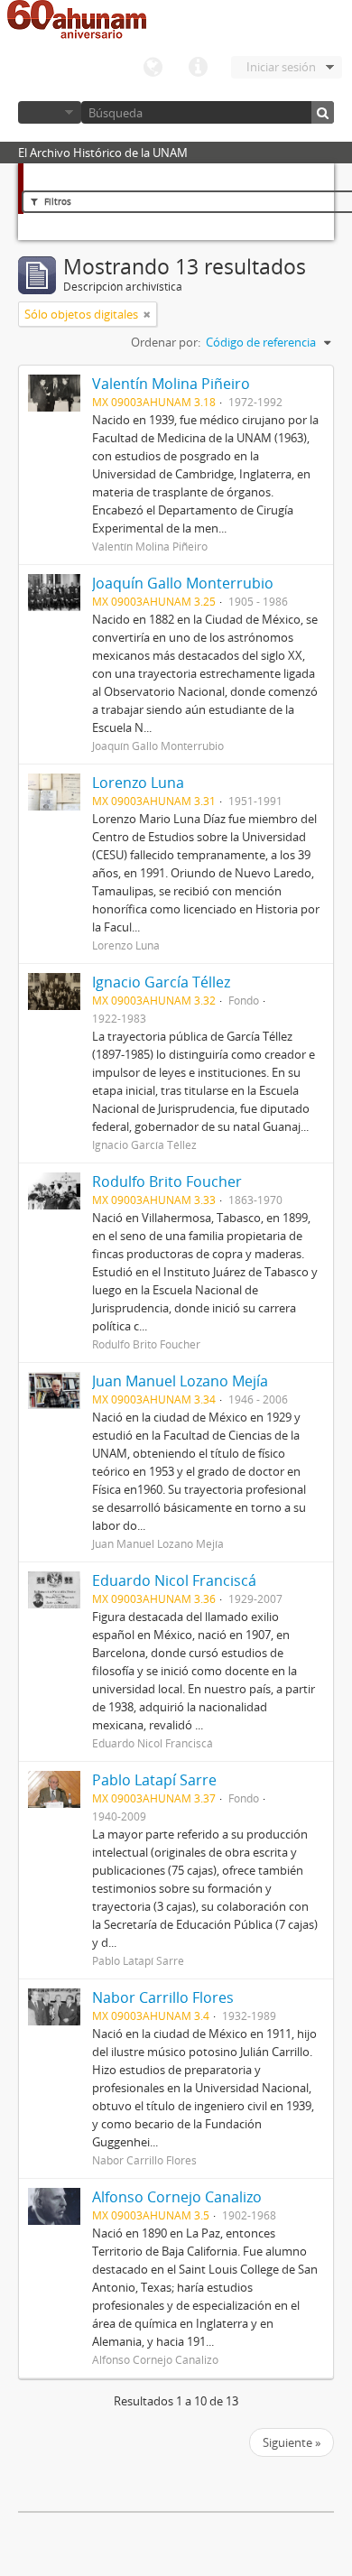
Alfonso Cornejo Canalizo (177, 2197)
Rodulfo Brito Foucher (167, 1181)
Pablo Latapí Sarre (154, 1780)
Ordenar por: (166, 342)
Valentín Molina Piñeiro (171, 384)
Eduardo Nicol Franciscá (174, 1580)
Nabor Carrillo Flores (163, 1997)
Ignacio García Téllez (161, 982)
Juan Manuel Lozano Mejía (180, 1381)
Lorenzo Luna (138, 783)
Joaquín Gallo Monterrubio (183, 583)
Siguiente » (292, 2442)
